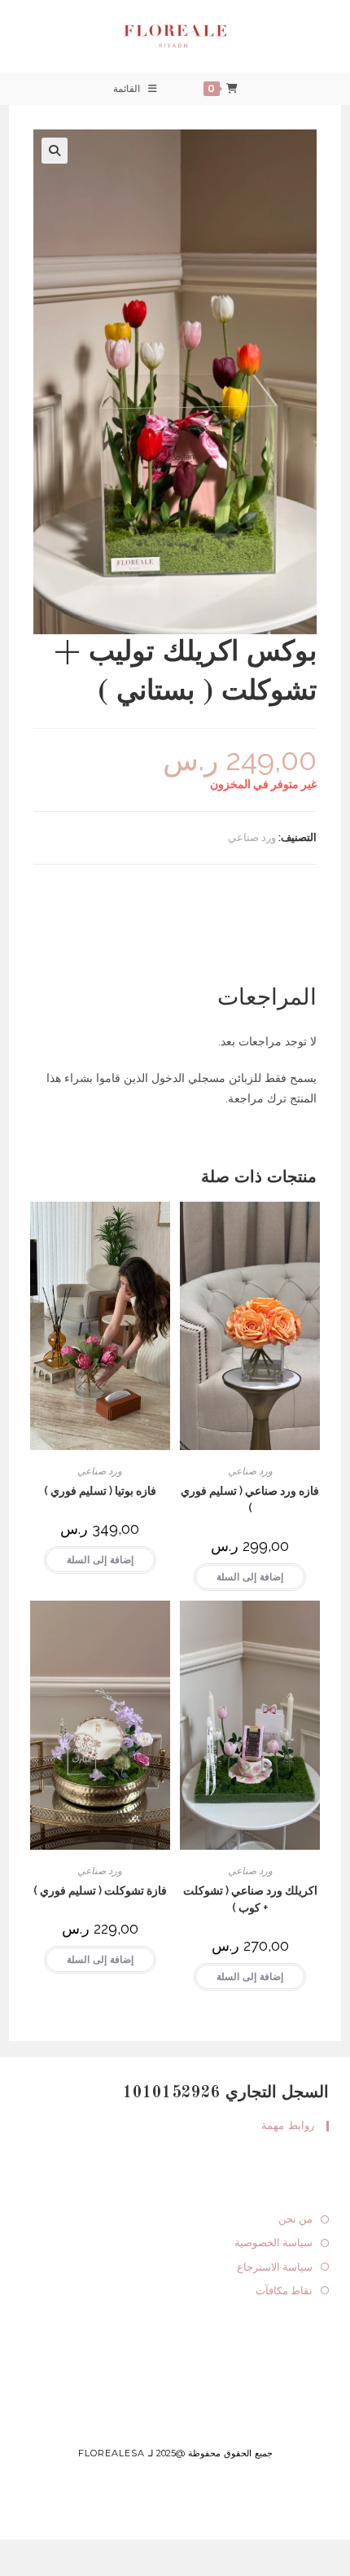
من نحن (295, 2219)
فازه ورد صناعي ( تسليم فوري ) (250, 1499)
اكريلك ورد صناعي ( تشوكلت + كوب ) (250, 1899)
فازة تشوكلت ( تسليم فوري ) (100, 1890)
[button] (55, 151)
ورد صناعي (252, 837)
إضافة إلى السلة (250, 1577)
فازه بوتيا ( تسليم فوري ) (100, 1491)
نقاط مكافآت (284, 2291)
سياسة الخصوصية (273, 2243)
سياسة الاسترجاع (275, 2267)
